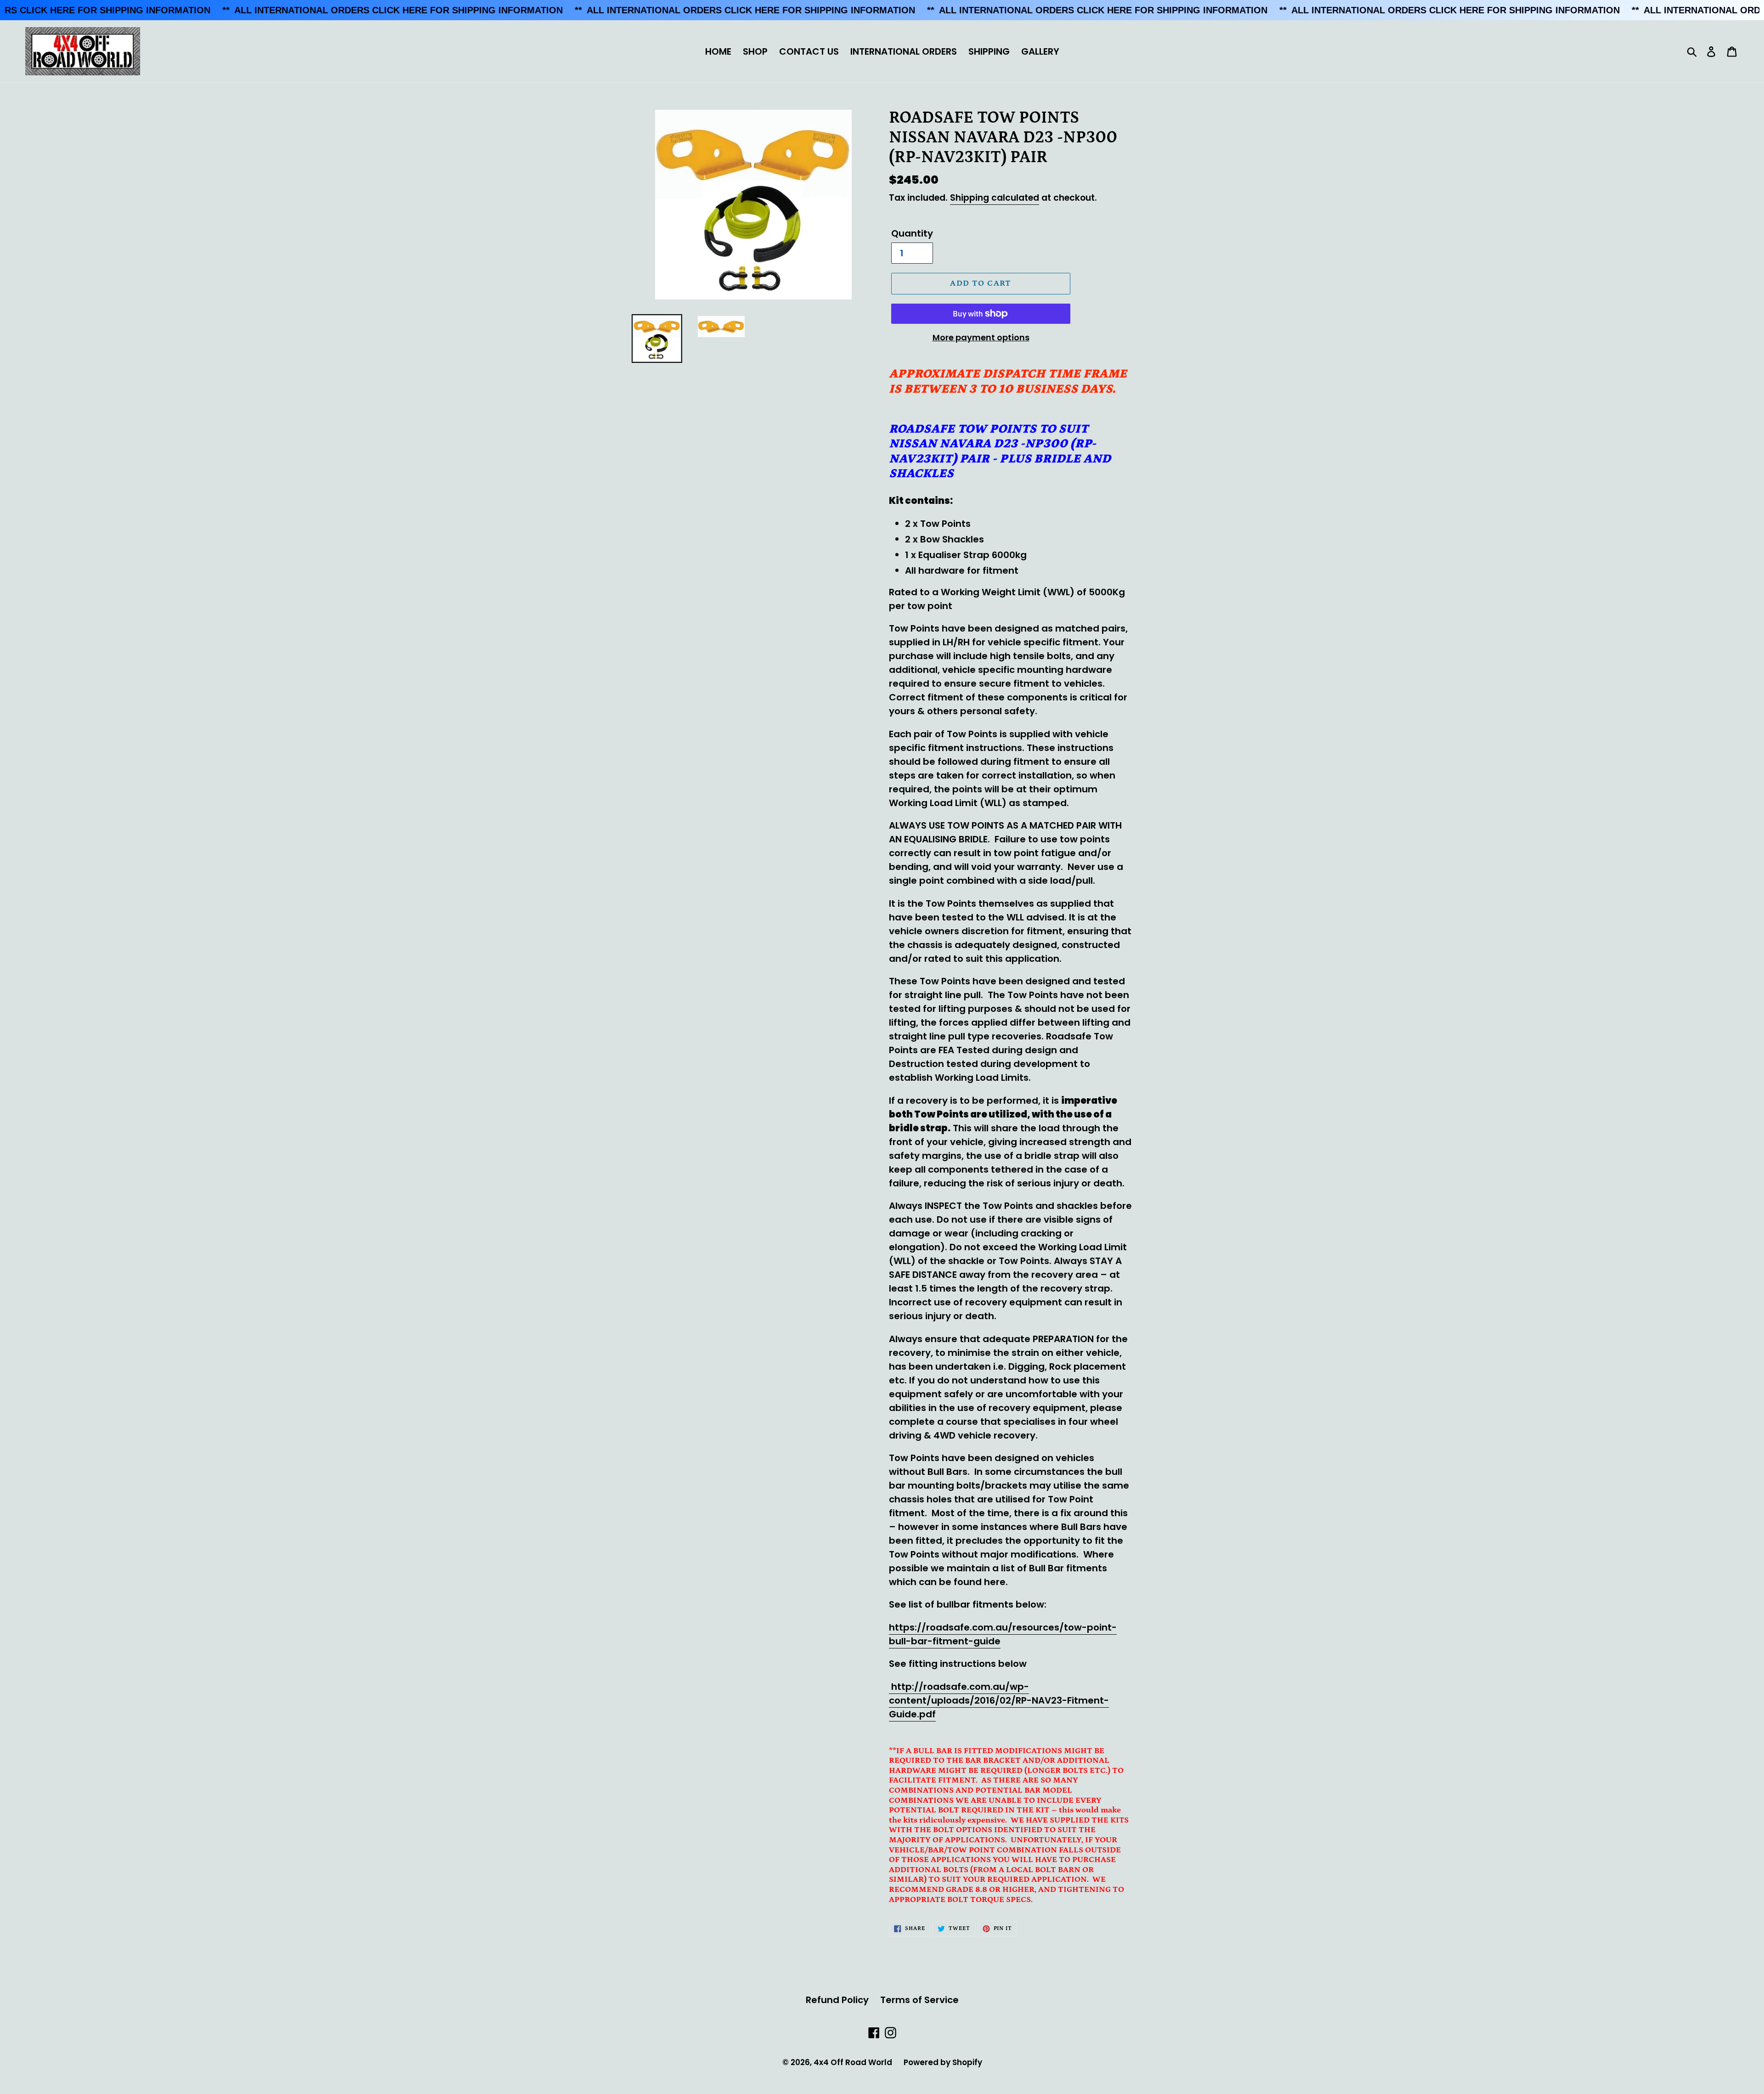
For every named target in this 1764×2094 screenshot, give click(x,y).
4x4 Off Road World (853, 2062)
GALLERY (1040, 51)
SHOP (755, 51)
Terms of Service (919, 2000)
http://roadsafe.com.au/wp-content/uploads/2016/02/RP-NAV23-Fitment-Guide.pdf (999, 1700)
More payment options (981, 337)
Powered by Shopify (943, 2062)
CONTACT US (809, 51)
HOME (718, 51)
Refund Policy (837, 2000)
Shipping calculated (995, 198)
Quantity (912, 233)
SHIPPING (989, 51)
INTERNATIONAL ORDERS (904, 51)
